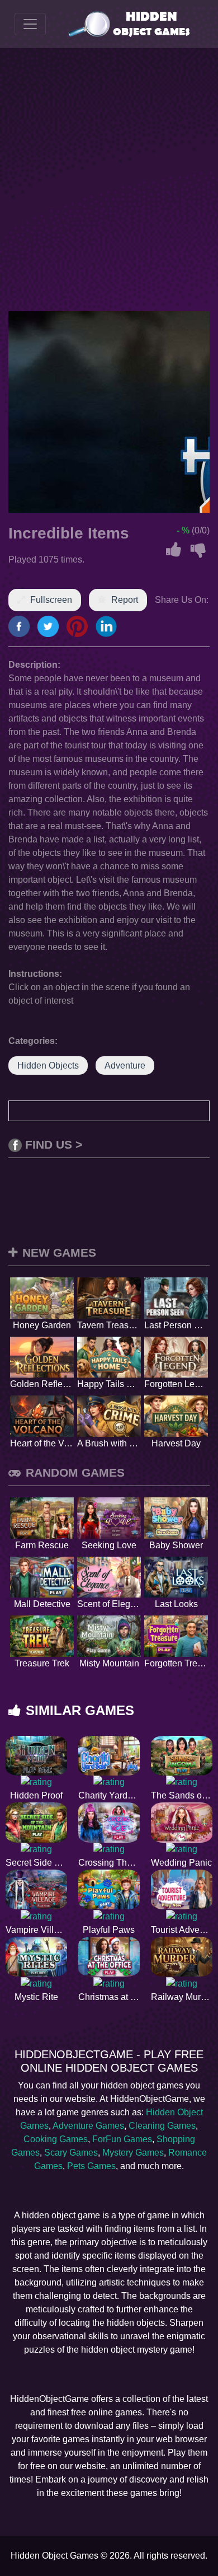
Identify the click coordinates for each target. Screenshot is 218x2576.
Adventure (125, 1065)
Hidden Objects (48, 1065)
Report (125, 600)
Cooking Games (56, 2139)
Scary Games (71, 2153)
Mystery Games (133, 2153)
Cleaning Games (162, 2126)
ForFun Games (122, 2139)
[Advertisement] (109, 180)
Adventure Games (88, 2126)
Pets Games (91, 2166)
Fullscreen (51, 600)
